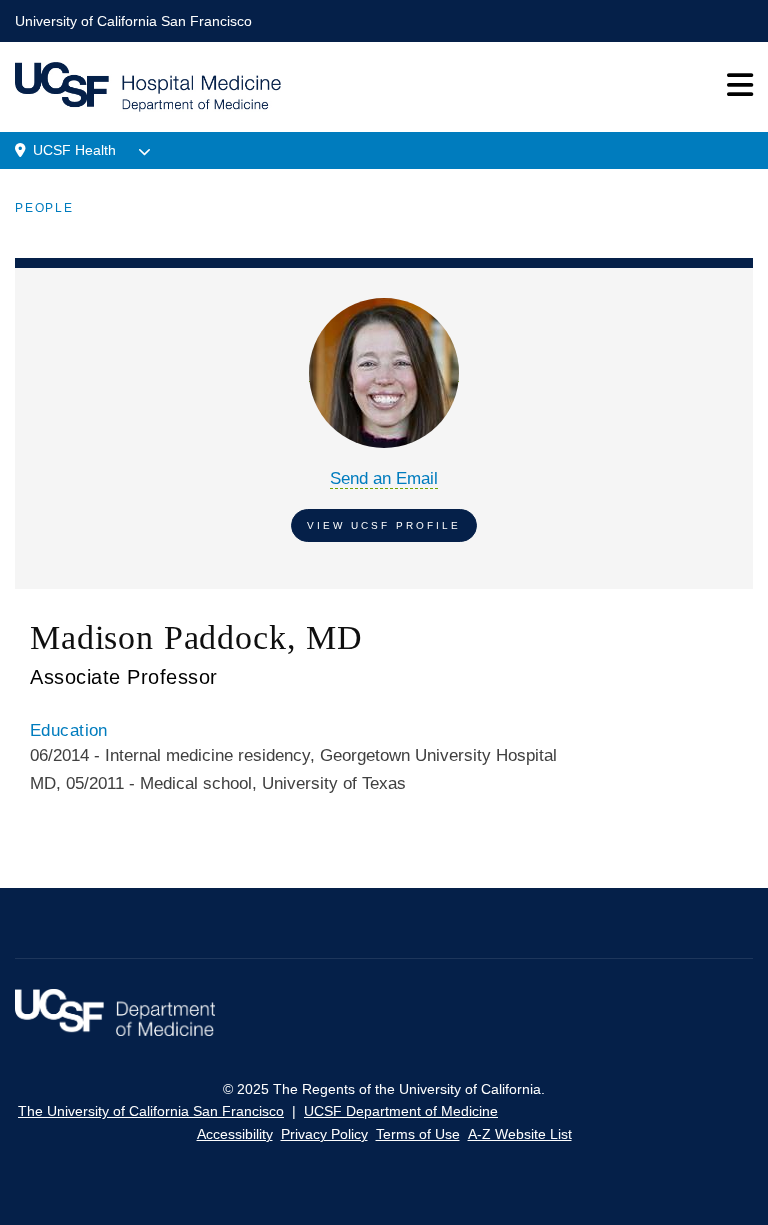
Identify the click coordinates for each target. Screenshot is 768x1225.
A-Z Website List (520, 1134)
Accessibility (235, 1134)
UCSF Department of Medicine (401, 1111)
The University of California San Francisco (151, 1111)
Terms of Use (418, 1134)
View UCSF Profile (384, 525)
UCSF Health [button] (74, 150)
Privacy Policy (324, 1134)
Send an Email (384, 478)
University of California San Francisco (133, 21)
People (44, 208)
